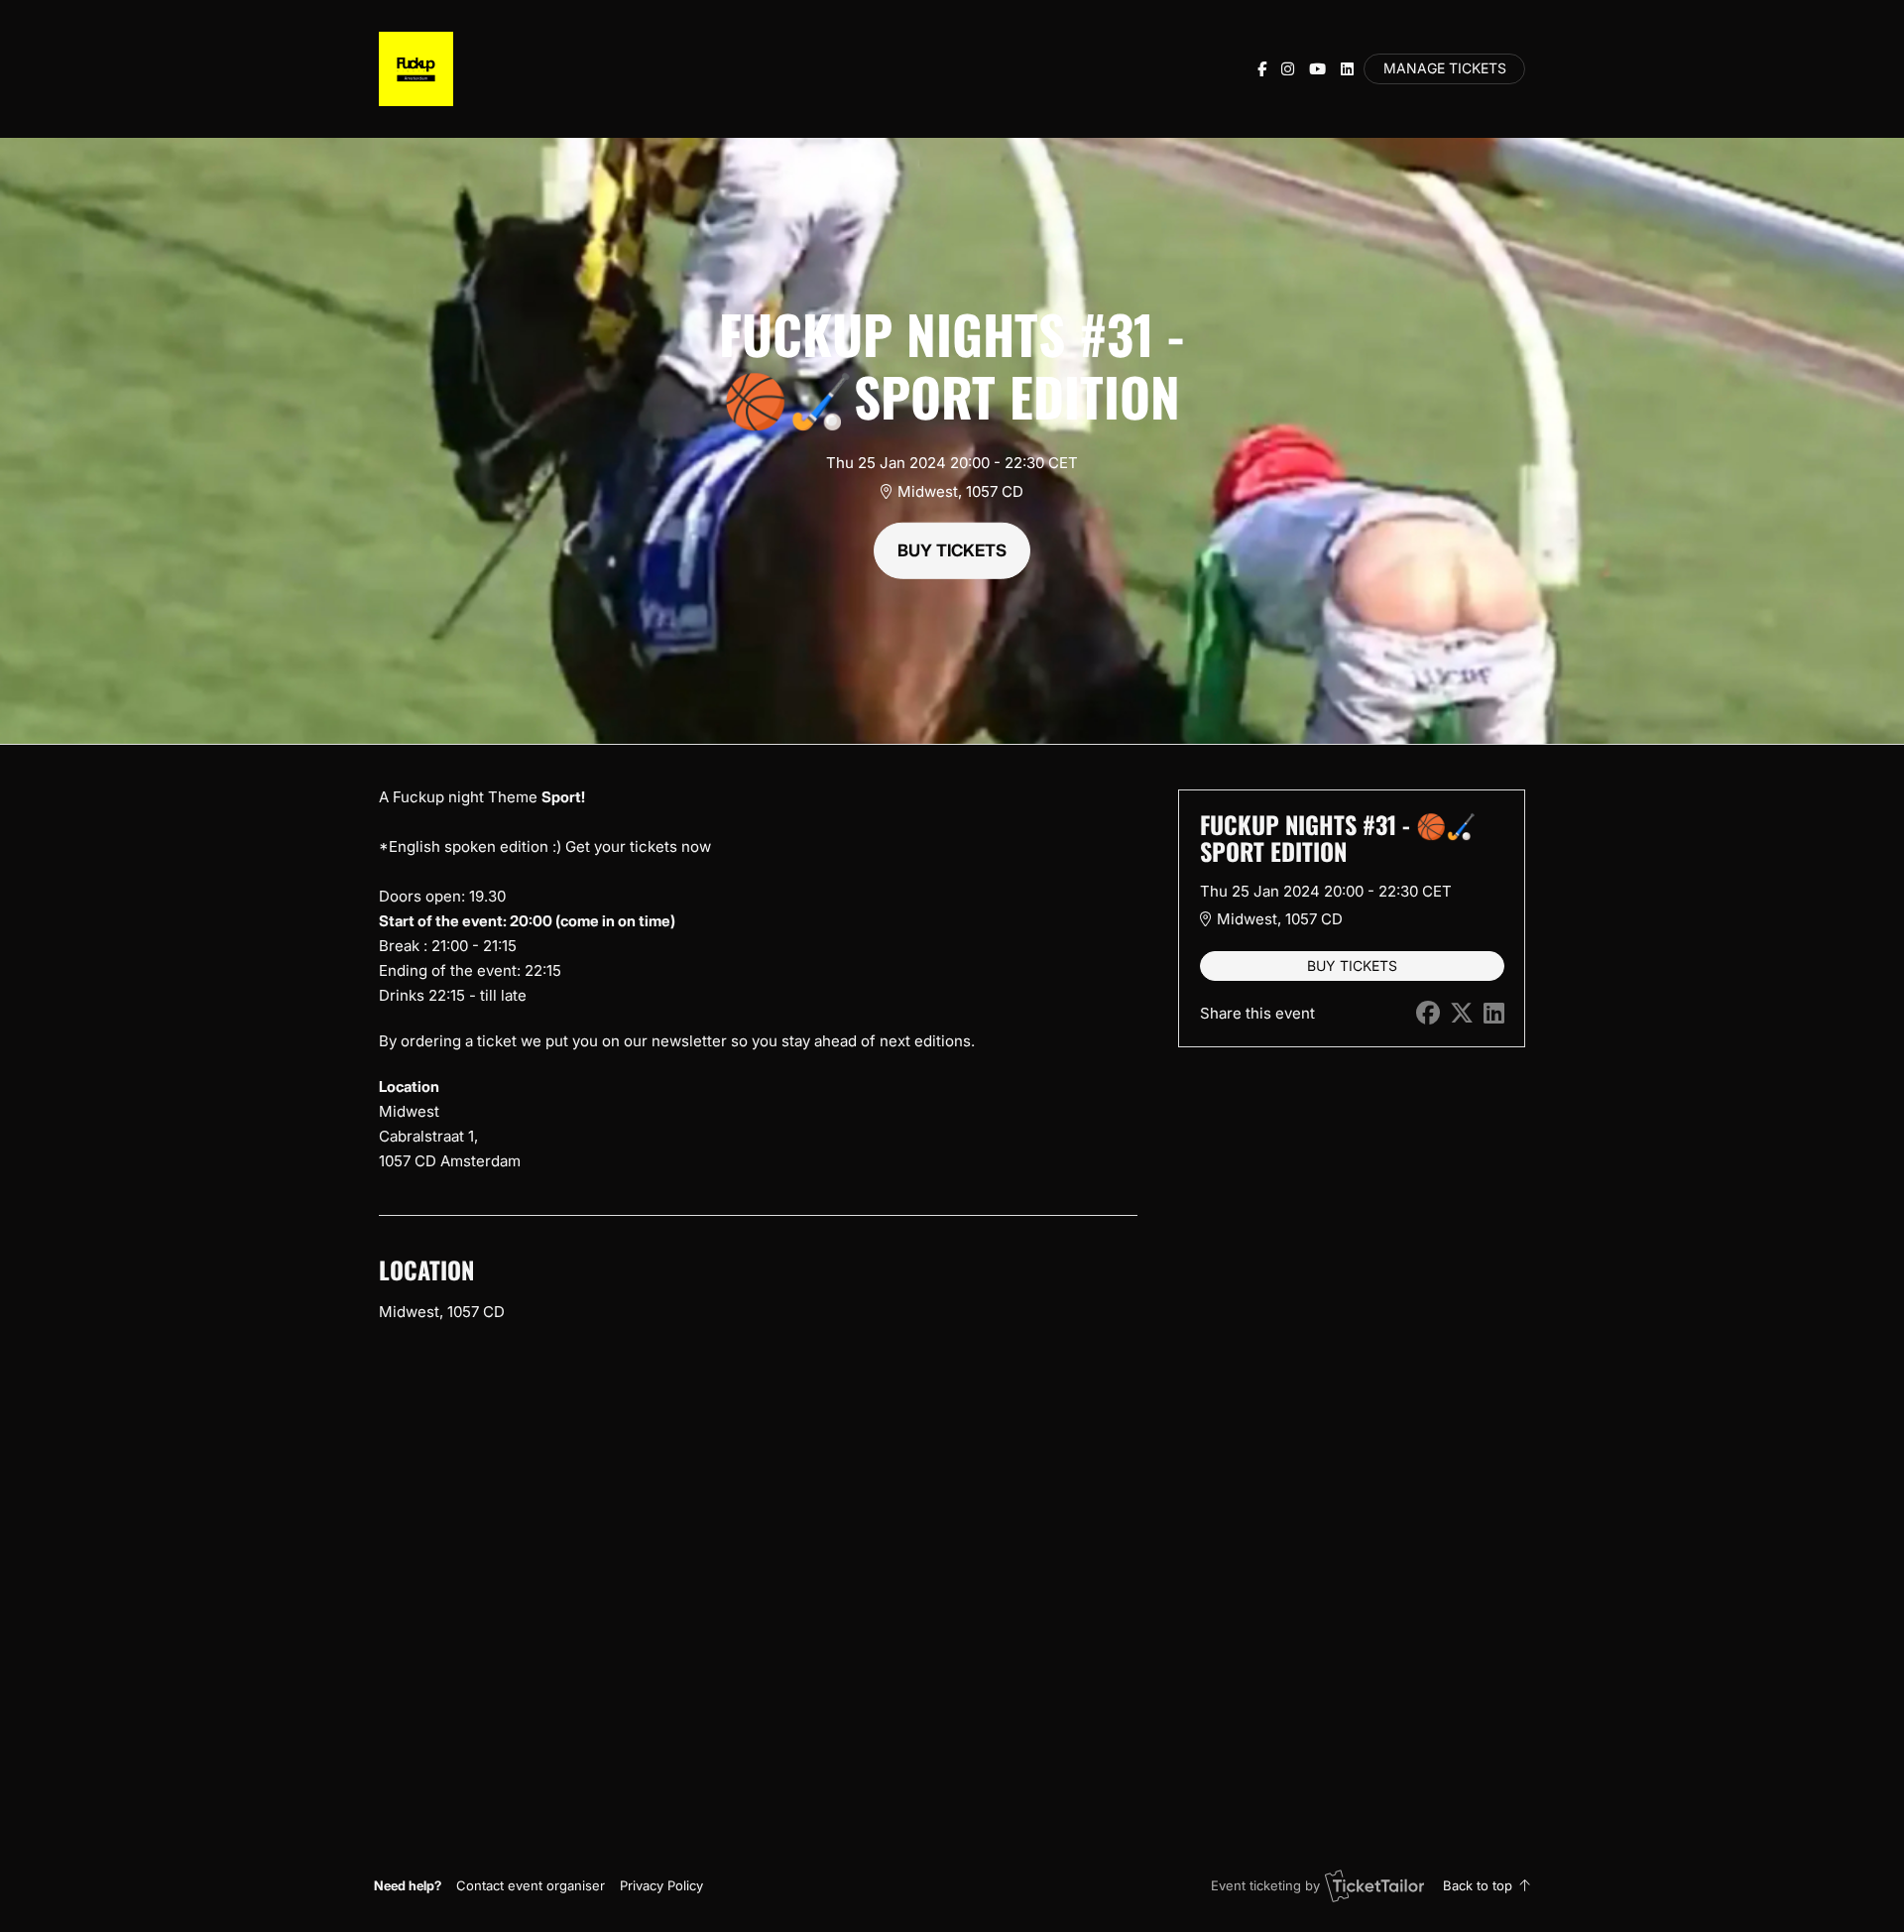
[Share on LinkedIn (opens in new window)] (1494, 1013)
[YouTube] (1317, 69)
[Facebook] (1262, 69)
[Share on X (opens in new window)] (1462, 1013)
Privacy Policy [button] (661, 1885)
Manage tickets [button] (1445, 68)
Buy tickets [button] (952, 550)
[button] (531, 1885)
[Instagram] (1288, 69)
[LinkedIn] (1347, 69)
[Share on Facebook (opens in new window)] (1428, 1013)
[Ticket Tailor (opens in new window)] (1374, 1885)
